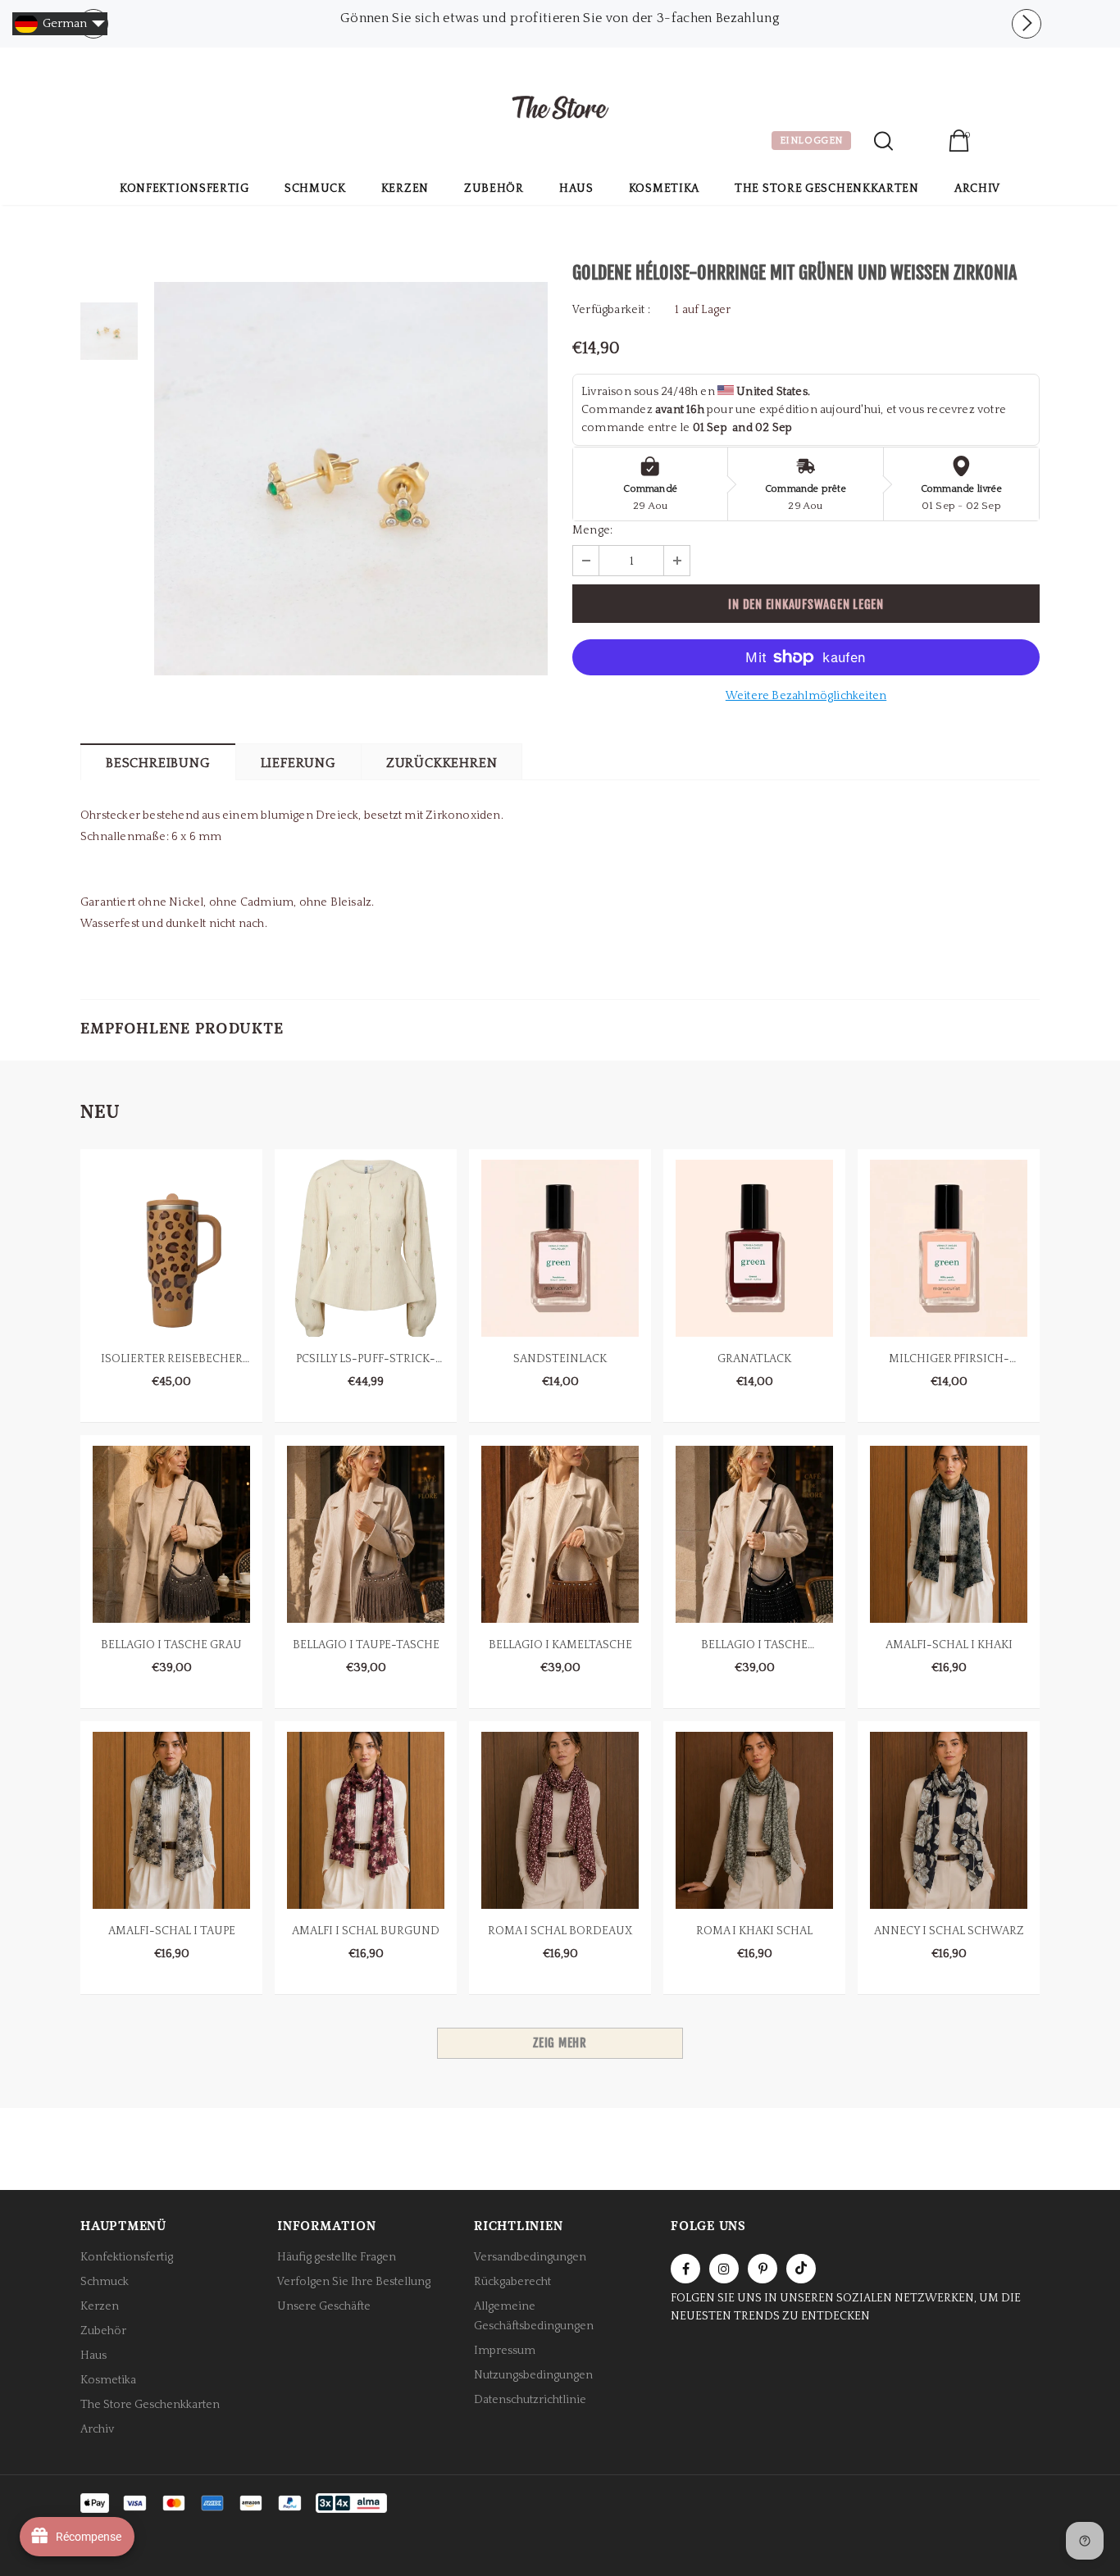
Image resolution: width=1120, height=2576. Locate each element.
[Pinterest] (763, 2269)
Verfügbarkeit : (611, 310)
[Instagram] (724, 2269)
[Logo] (560, 110)
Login (920, 143)
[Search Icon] (883, 141)
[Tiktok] (801, 2269)
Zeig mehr (560, 2043)
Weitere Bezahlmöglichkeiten (806, 696)
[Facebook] (685, 2269)
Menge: (592, 530)
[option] (560, 18)
